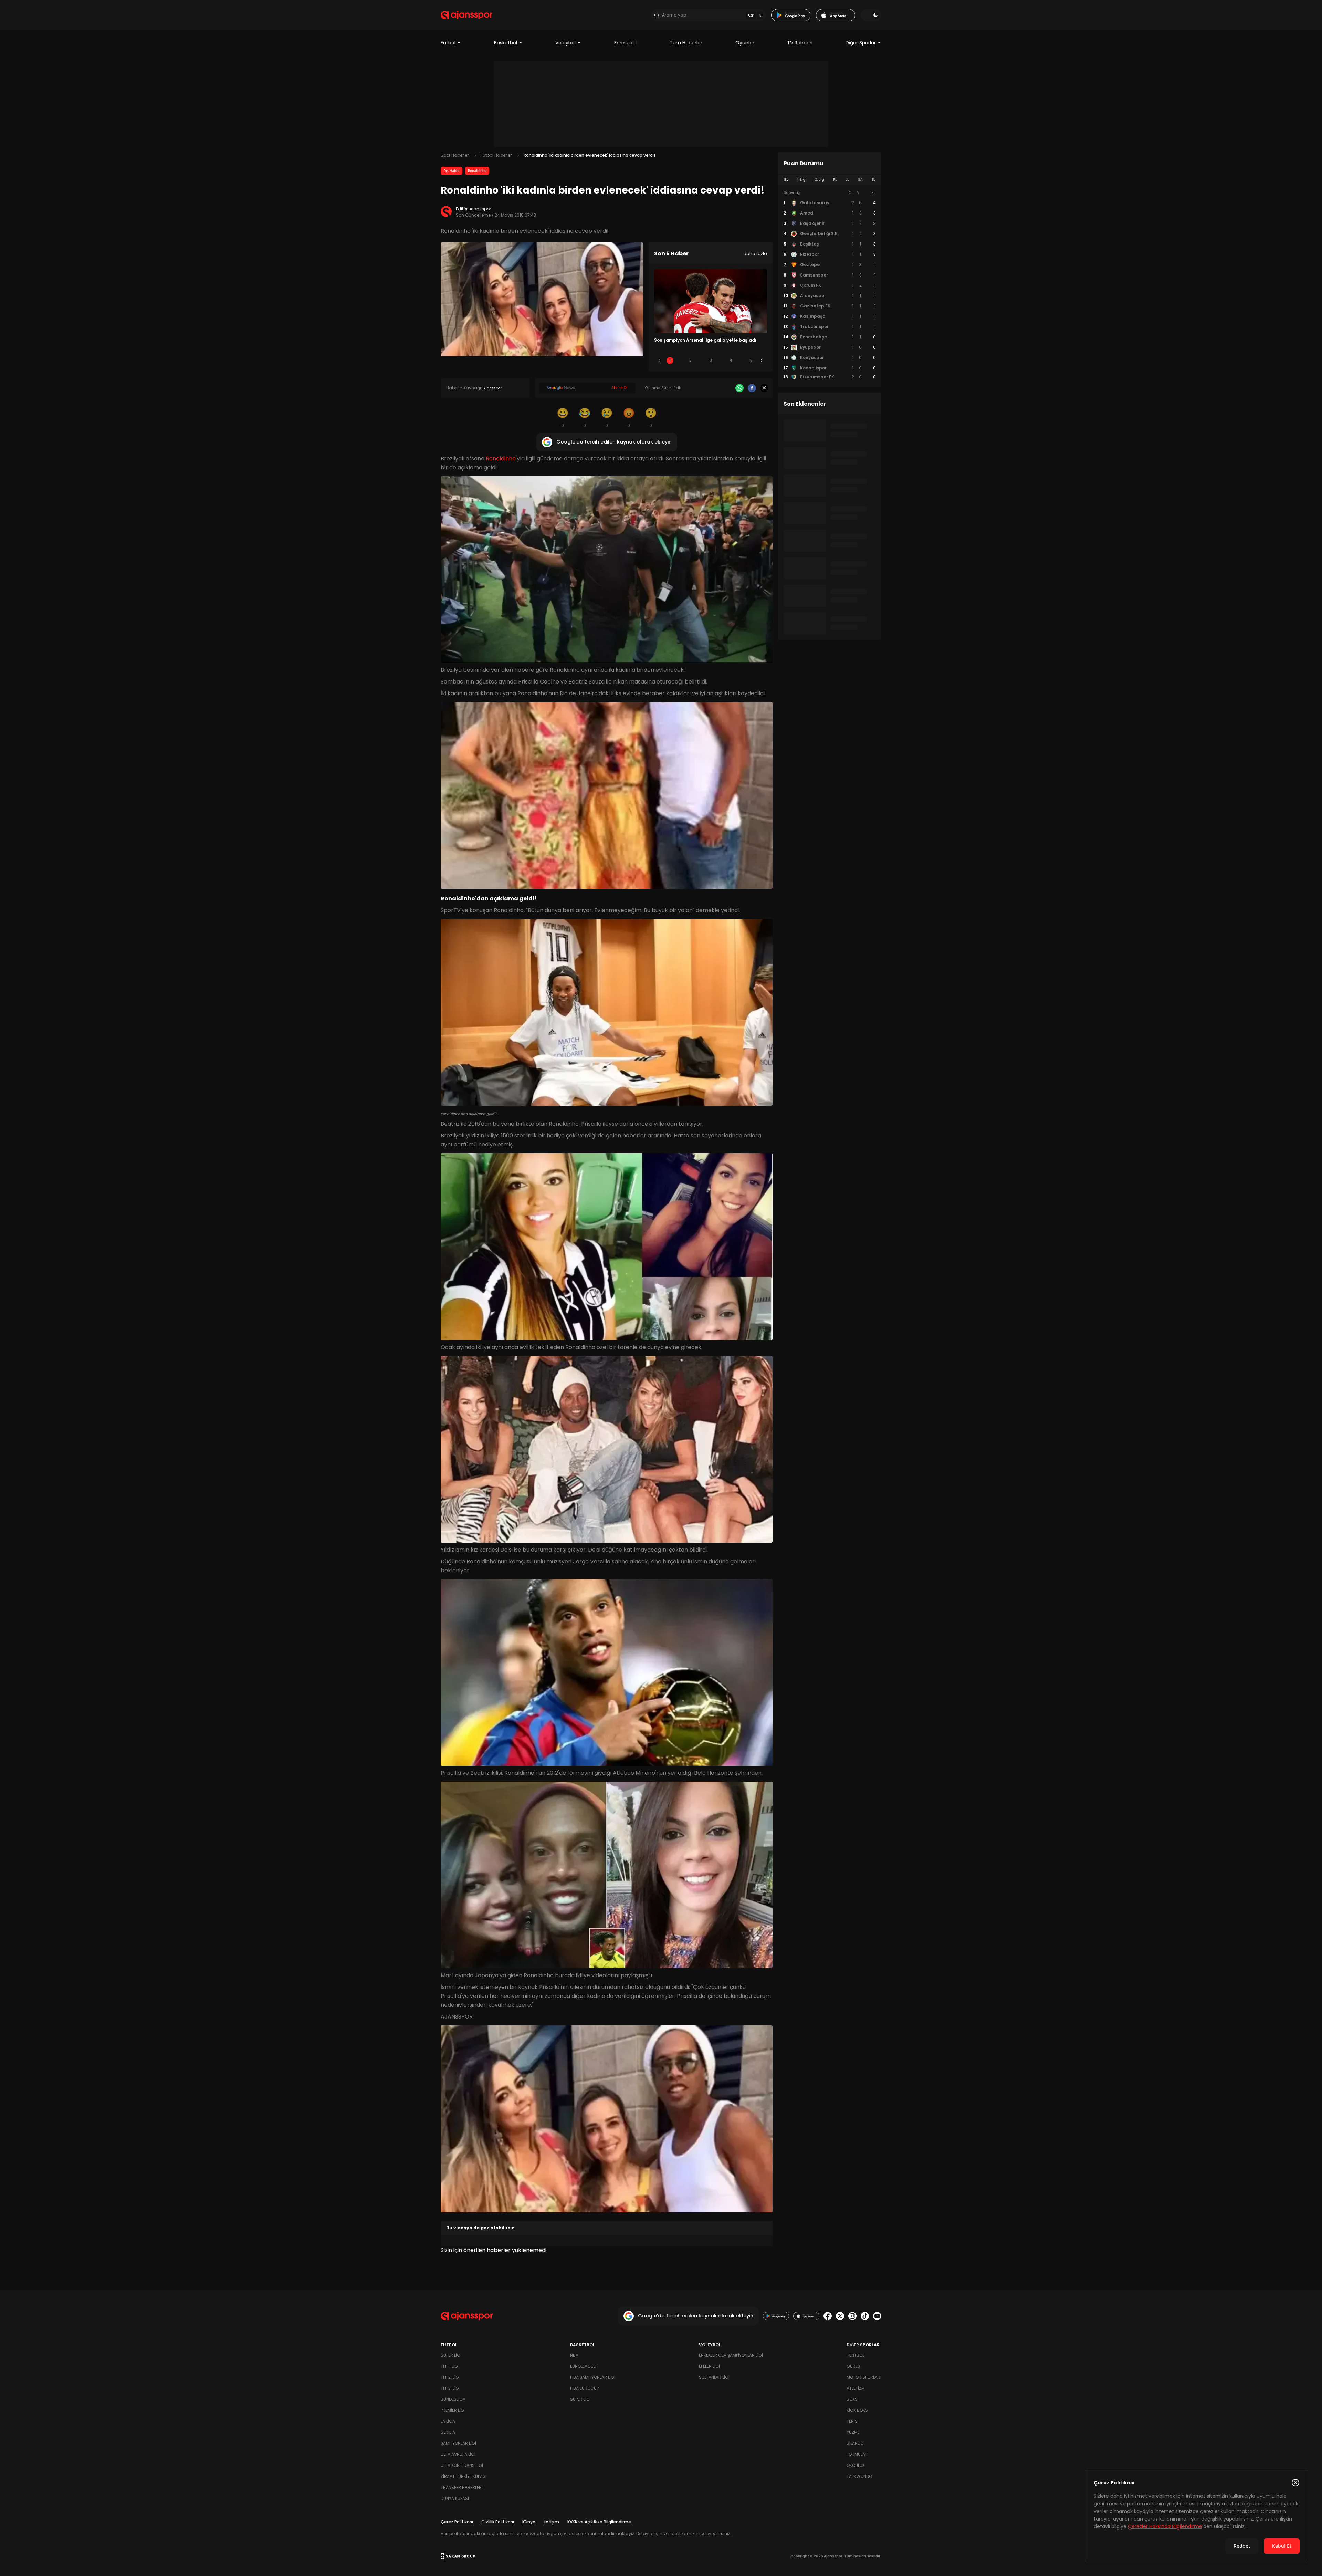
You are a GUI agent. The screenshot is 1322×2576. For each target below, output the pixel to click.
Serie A (448, 2432)
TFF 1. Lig (449, 2366)
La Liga (448, 2421)
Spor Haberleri (455, 155)
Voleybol (565, 43)
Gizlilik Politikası (498, 2522)
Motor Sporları (864, 2377)
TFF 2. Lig (450, 2377)
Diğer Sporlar (861, 43)
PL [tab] (835, 180)
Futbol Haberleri (497, 155)
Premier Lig (452, 2410)
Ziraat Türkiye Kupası (464, 2476)
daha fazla (755, 254)
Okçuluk (856, 2465)
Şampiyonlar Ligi (458, 2443)
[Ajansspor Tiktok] (865, 2316)
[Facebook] (752, 388)
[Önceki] (660, 361)
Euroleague (583, 2366)
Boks (852, 2399)
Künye (529, 2522)
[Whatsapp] (739, 388)
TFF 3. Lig (450, 2388)
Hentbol (855, 2355)
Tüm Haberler (686, 43)
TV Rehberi (800, 43)
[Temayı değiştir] (871, 15)
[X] (764, 388)
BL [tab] (874, 180)
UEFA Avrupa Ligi (458, 2454)
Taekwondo (859, 2476)
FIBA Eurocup (584, 2388)
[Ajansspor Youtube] (877, 2316)
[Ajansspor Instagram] (852, 2316)
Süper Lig (450, 2355)
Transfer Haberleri (462, 2487)
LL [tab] (847, 180)
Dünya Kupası (455, 2498)
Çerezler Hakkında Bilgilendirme (1165, 2526)
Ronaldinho (477, 171)
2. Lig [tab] (819, 180)
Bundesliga (453, 2399)
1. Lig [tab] (801, 180)
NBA (574, 2355)
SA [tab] (860, 180)
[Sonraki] (762, 361)
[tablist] (830, 180)
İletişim (551, 2522)
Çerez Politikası (457, 2522)
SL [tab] (786, 180)
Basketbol (506, 43)
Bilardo (855, 2443)
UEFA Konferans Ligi (462, 2465)
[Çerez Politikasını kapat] (1295, 2483)
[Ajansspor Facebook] (828, 2316)
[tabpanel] (830, 285)
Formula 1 (625, 43)
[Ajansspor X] (840, 2316)
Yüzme (853, 2432)
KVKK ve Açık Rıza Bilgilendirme (599, 2522)
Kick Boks (857, 2410)
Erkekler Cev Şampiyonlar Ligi (731, 2355)
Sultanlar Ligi (714, 2377)
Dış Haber (452, 171)
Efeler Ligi (709, 2366)
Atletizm (856, 2388)
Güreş (853, 2366)
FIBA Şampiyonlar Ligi (593, 2377)
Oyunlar (745, 43)
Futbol (448, 43)
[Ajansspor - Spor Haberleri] (466, 15)
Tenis (852, 2421)
